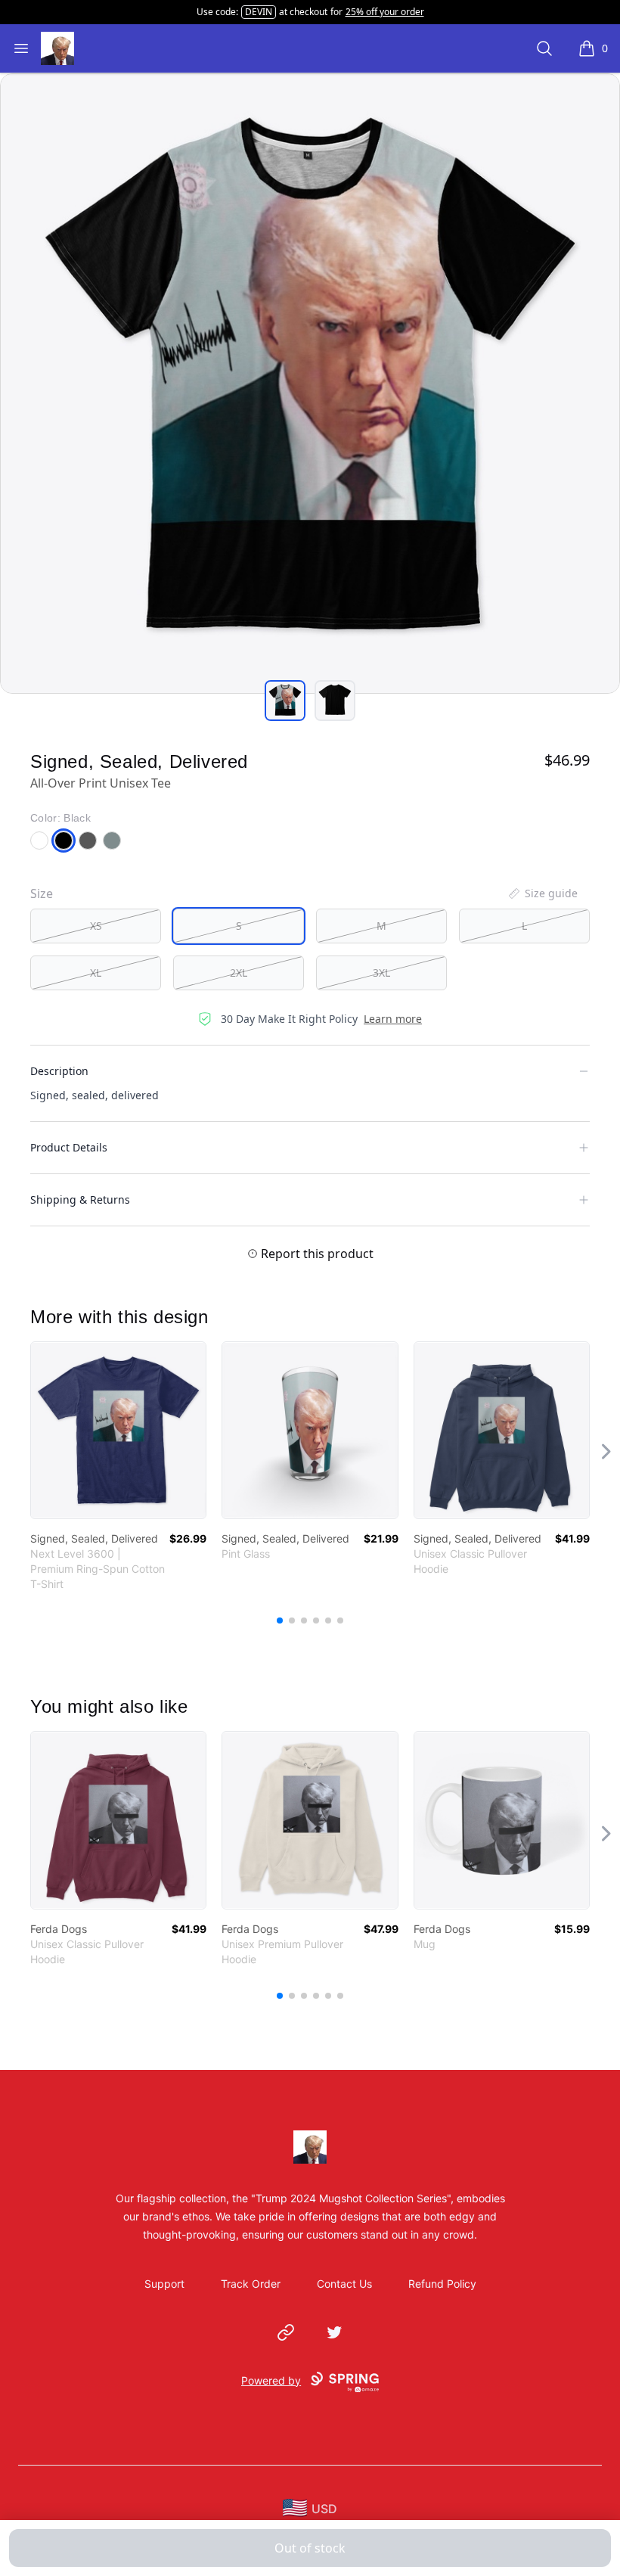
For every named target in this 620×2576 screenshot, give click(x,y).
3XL (381, 973)
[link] (118, 1430)
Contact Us (344, 2284)
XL (96, 973)
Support (164, 2284)
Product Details (69, 1147)
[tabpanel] (310, 384)
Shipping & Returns (80, 1199)
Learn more (393, 1019)
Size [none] (42, 893)
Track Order (251, 2284)
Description (59, 1071)
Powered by (271, 2380)
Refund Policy (442, 2284)
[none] (542, 893)
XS (96, 926)
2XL (239, 973)
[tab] (285, 701)
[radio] (96, 926)
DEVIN (259, 12)
